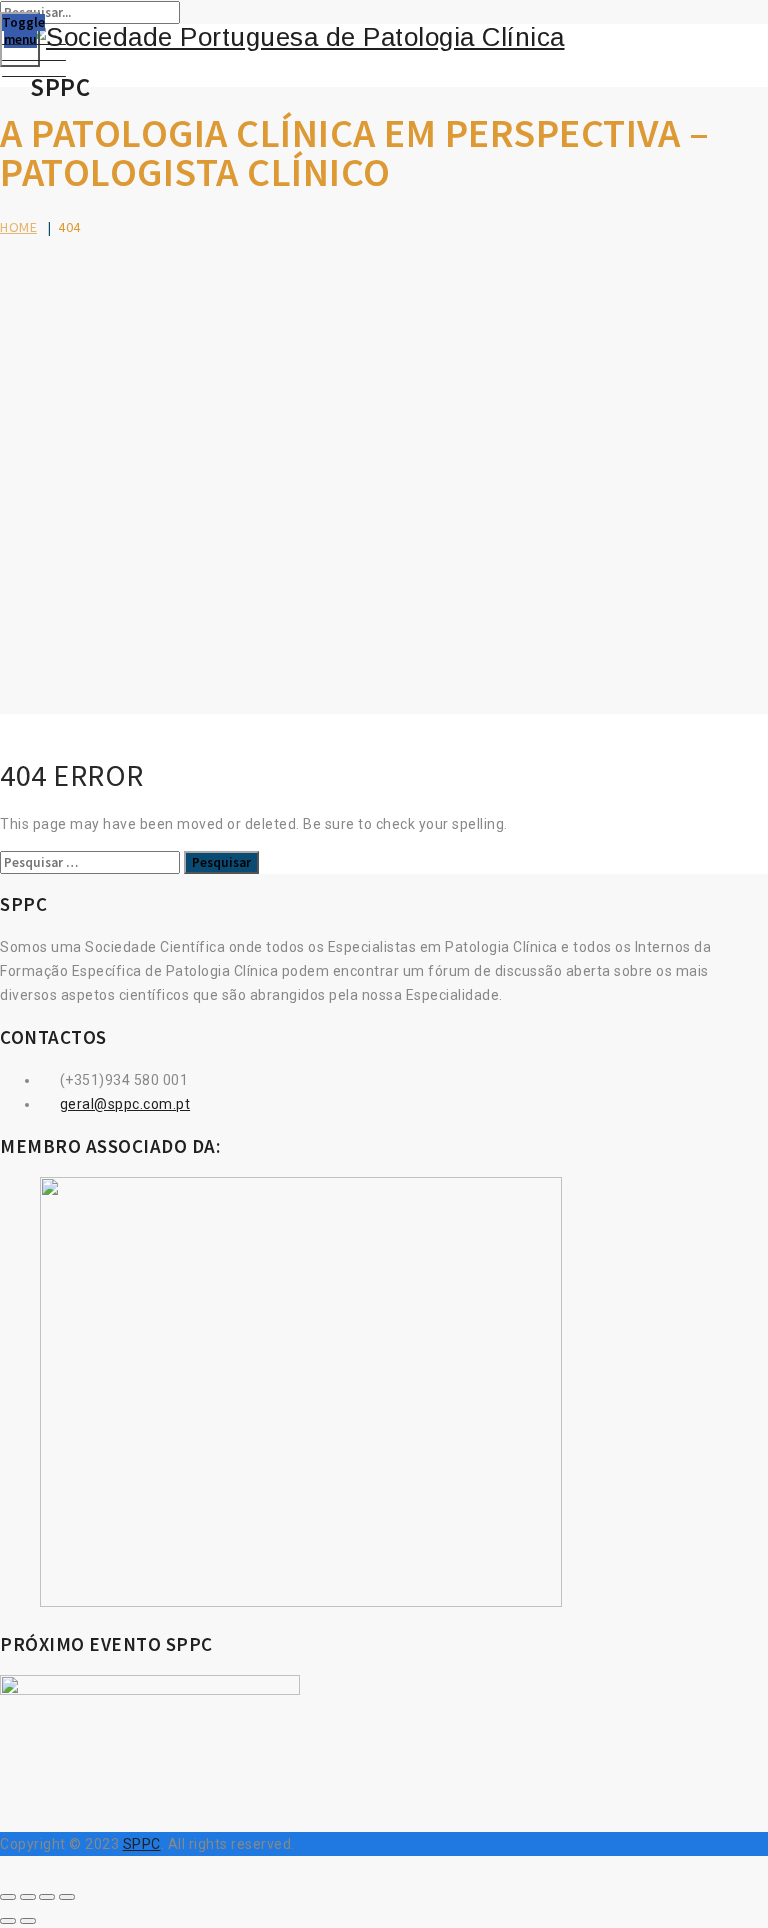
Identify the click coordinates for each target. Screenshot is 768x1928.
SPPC (142, 1844)
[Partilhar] (47, 1897)
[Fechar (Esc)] (67, 1897)
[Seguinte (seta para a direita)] (28, 1921)
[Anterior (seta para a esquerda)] (8, 1921)
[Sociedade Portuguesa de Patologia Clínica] (384, 37)
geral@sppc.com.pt (125, 1104)
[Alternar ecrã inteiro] (28, 1897)
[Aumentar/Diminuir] (8, 1897)
